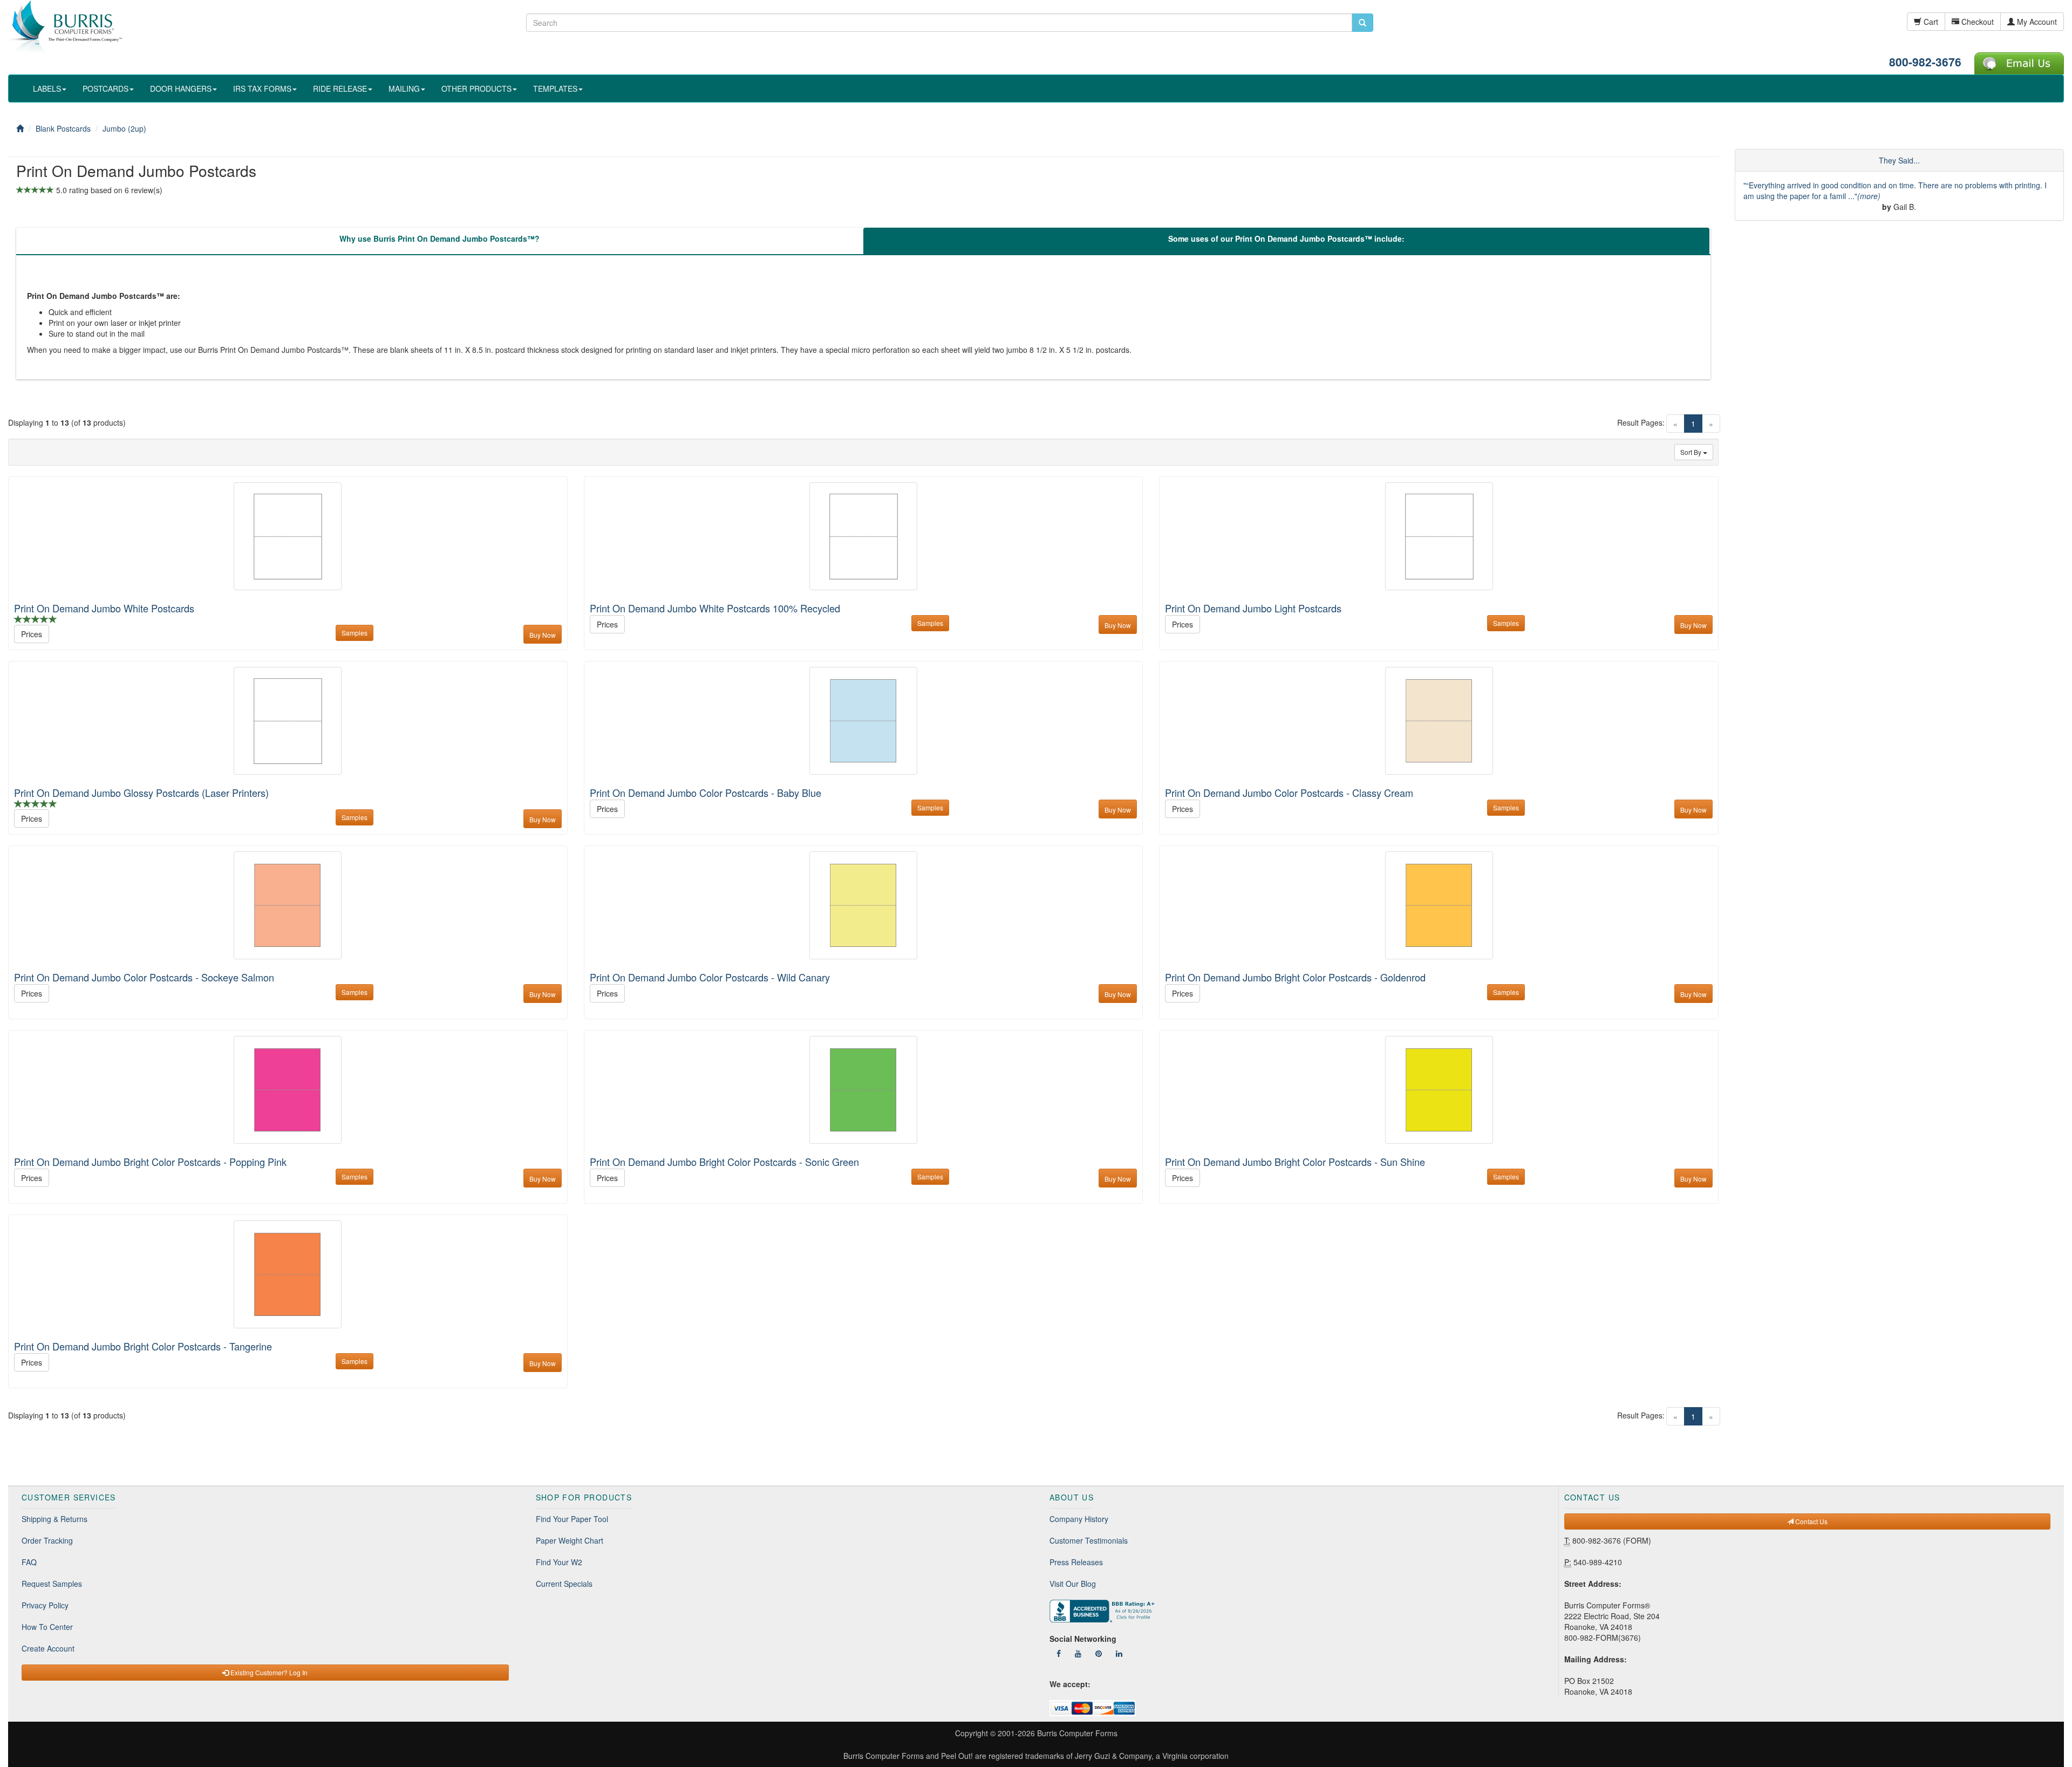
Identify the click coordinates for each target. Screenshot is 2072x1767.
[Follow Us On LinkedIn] (1119, 1653)
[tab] (439, 241)
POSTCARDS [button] (105, 88)
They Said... (1899, 160)
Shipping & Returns (54, 1519)
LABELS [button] (47, 88)
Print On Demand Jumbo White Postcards (104, 608)
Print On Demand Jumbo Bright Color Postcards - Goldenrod (1295, 977)
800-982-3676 (1925, 62)
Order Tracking (47, 1540)
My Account (2036, 22)
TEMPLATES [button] (555, 88)
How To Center (47, 1627)
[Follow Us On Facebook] (1059, 1653)
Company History (1079, 1519)
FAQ (29, 1562)
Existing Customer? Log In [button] (268, 1672)
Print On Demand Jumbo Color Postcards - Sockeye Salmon (144, 977)
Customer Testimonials (1089, 1540)
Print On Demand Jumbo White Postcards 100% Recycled (715, 608)
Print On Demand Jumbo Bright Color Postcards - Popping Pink (150, 1162)
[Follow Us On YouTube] (1078, 1653)
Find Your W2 (559, 1562)
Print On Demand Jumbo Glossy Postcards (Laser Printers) (141, 793)
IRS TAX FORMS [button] (262, 88)
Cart (1930, 22)
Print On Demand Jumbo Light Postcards (1253, 608)
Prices (32, 634)
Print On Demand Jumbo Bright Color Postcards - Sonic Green (724, 1162)
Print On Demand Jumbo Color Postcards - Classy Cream (1289, 793)
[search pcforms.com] (1362, 23)
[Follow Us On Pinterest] (1099, 1653)
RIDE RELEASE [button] (340, 88)
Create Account (48, 1648)
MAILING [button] (404, 88)
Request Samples (52, 1584)
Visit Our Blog (1073, 1584)
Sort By (1692, 452)
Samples (355, 633)
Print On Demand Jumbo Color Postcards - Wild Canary (710, 977)
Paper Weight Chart (570, 1540)
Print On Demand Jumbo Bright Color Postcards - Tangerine (143, 1346)
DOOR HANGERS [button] (181, 88)
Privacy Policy (45, 1605)
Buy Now (543, 635)
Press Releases (1076, 1562)
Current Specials (564, 1584)
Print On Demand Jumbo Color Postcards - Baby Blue (706, 793)
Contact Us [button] (1811, 1521)
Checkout (1976, 22)
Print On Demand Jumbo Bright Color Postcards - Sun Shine (1295, 1162)
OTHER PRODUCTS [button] (476, 88)
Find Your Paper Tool (572, 1519)
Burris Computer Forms (1077, 1733)
